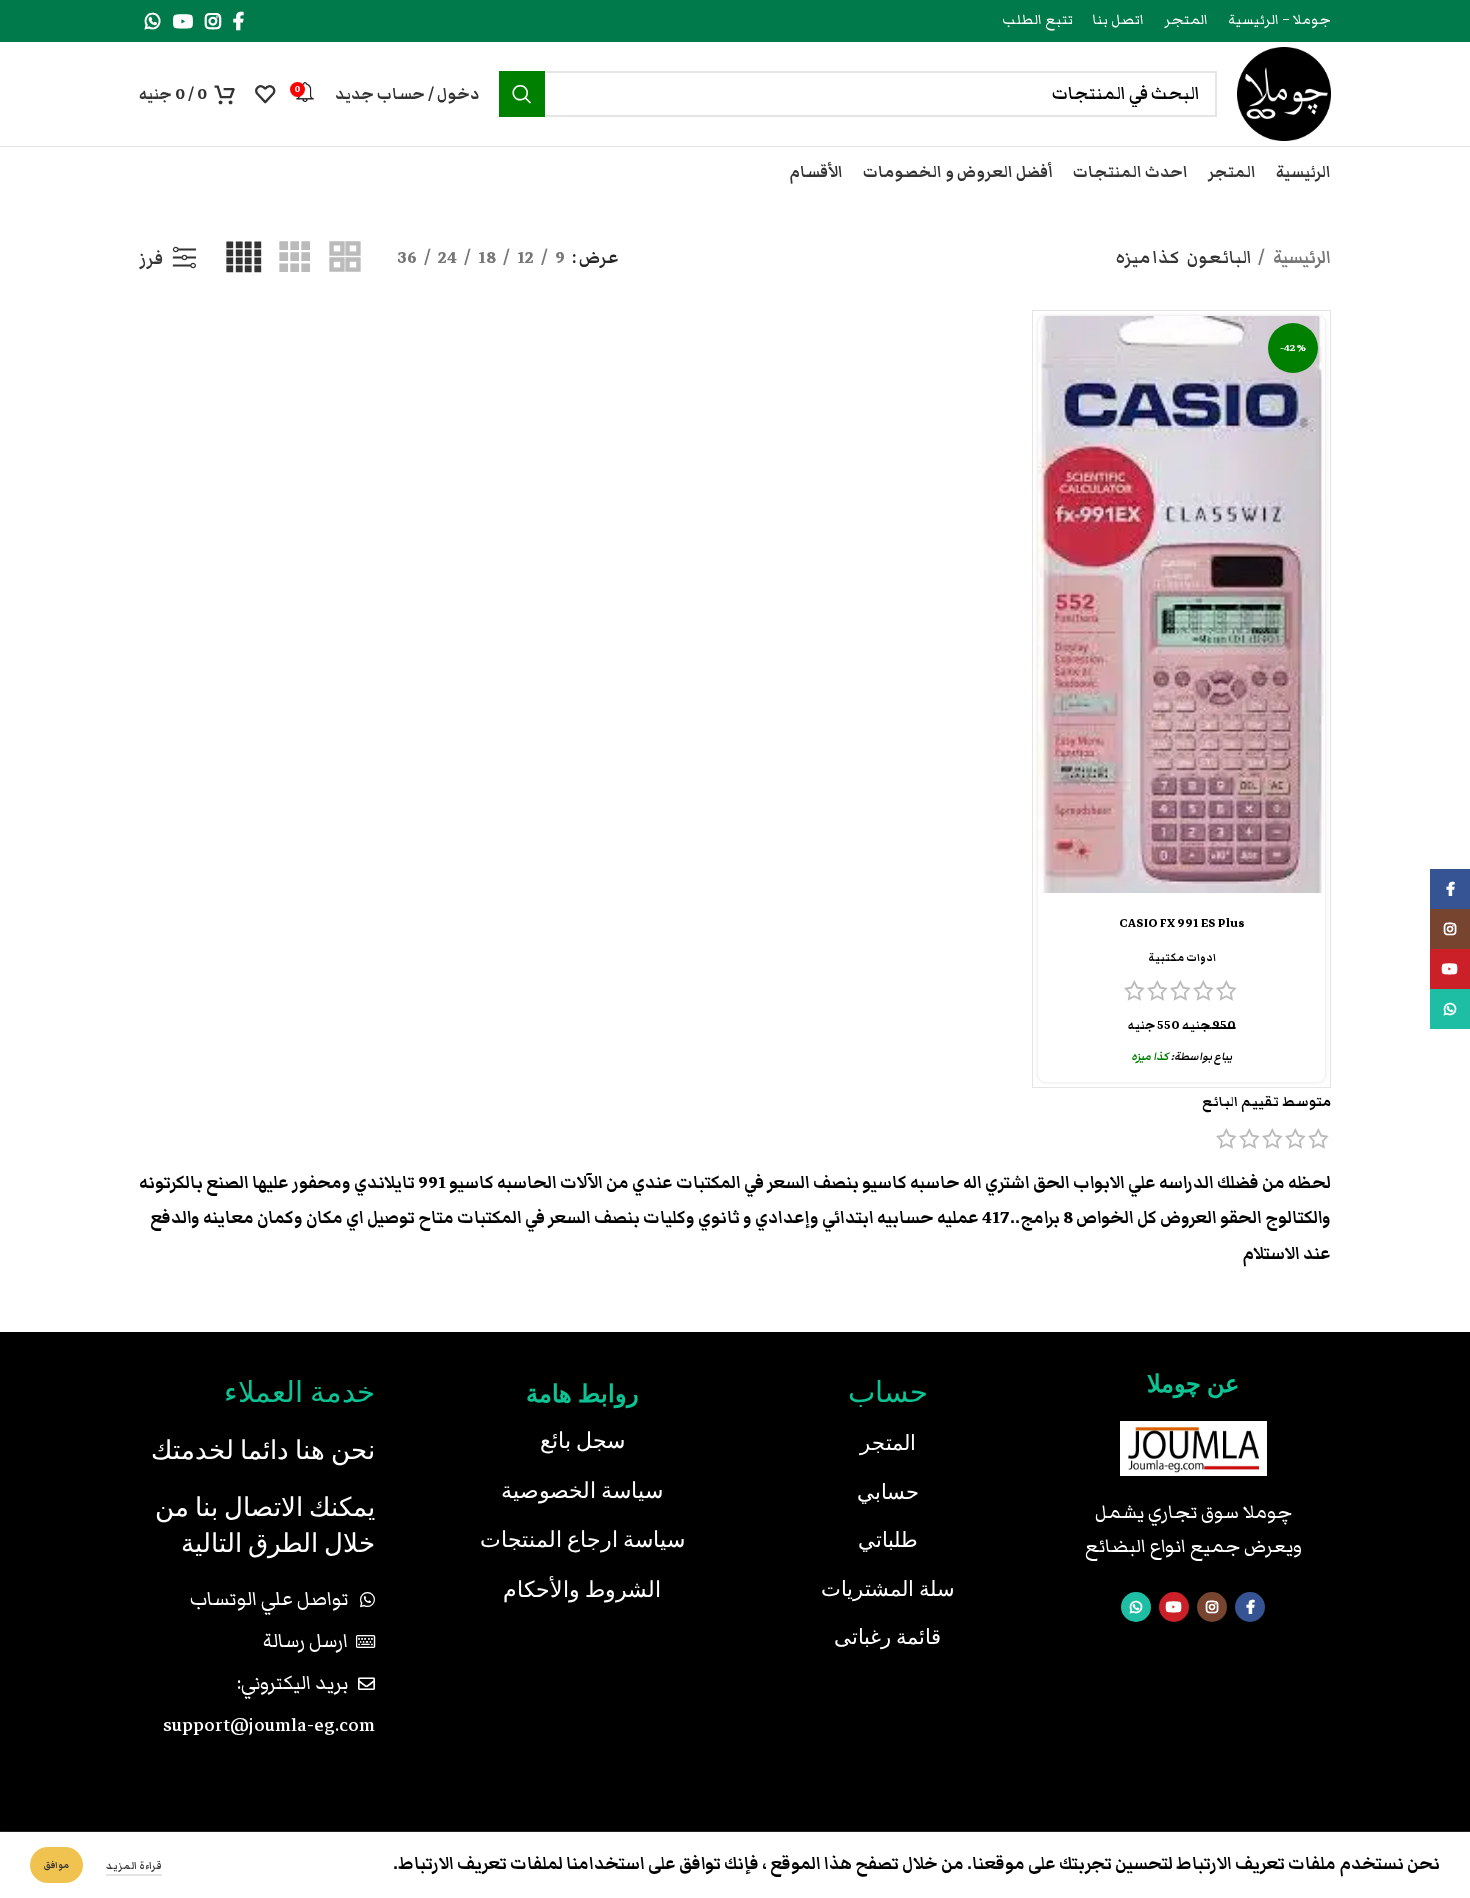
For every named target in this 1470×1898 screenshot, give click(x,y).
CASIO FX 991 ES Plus (1182, 923)
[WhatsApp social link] (153, 21)
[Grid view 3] (295, 258)
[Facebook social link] (238, 21)
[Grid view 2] (345, 258)
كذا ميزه (1150, 1056)
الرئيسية (1300, 258)
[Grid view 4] (243, 258)
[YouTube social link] (183, 21)
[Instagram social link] (213, 21)
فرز (151, 258)
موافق (56, 1865)
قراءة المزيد (134, 1866)
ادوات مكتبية (1182, 957)
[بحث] (522, 94)
